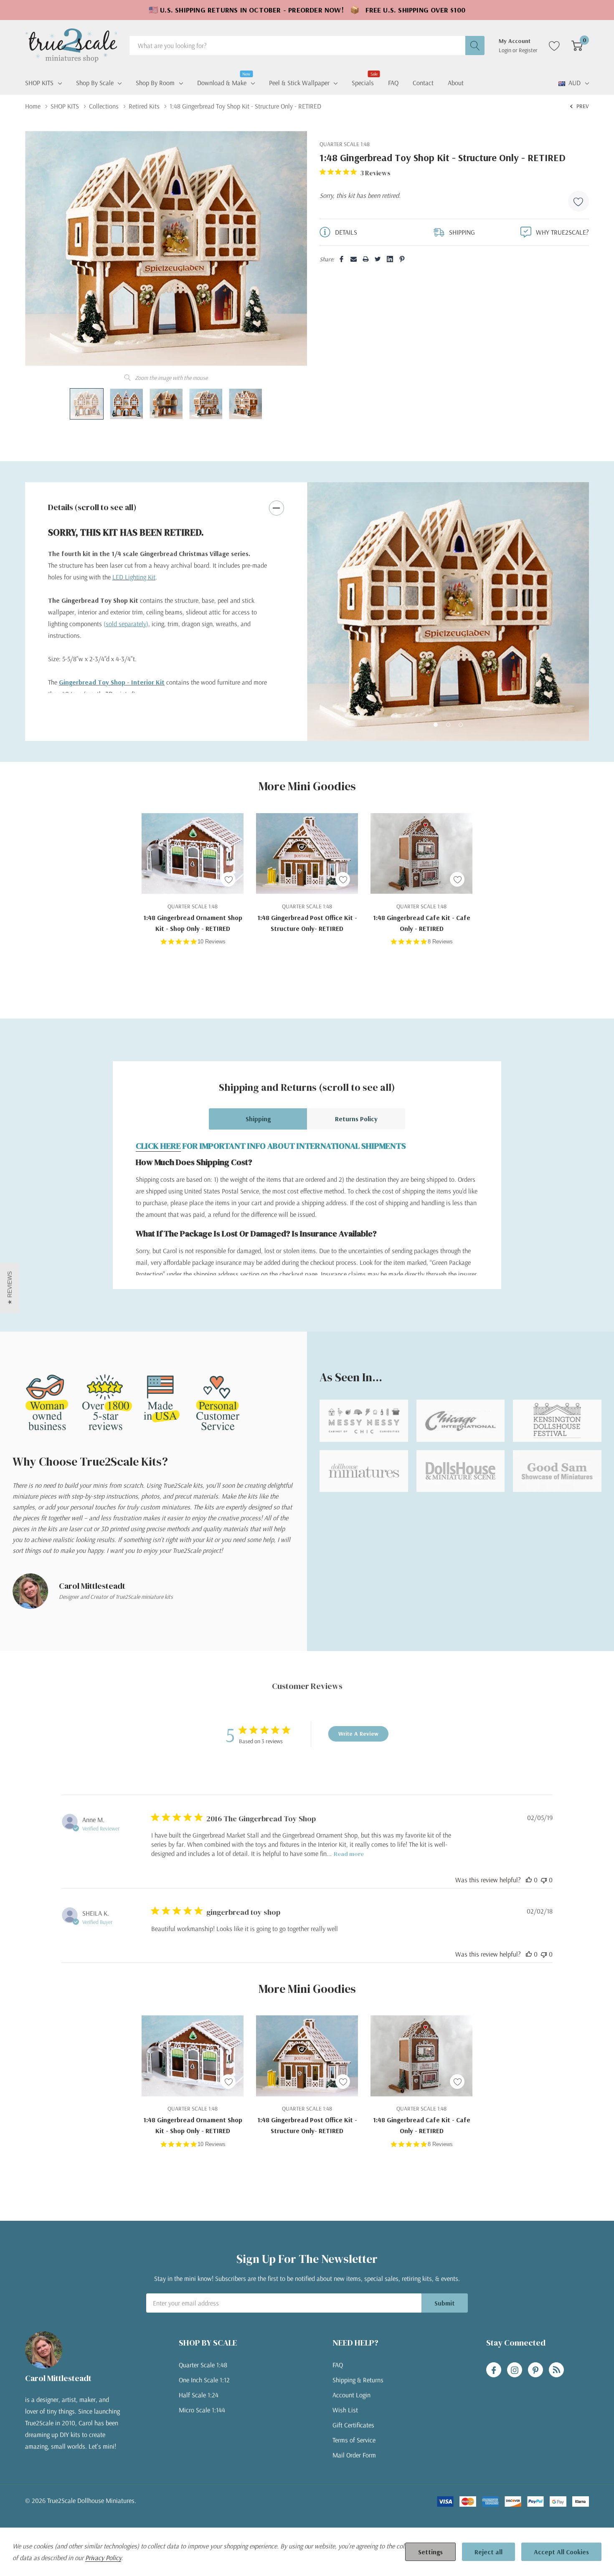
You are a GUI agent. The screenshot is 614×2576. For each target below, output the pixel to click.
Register (528, 50)
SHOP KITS (39, 83)
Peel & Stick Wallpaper (299, 83)
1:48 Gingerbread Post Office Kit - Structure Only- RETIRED (307, 923)
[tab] (436, 725)
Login (506, 50)
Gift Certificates (353, 2425)
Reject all (488, 2552)
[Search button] (475, 46)
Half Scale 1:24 (199, 2395)
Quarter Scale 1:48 (203, 2365)
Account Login (351, 2395)
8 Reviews (440, 942)
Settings (430, 2552)
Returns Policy (356, 1119)
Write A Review (358, 1734)
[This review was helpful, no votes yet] (529, 1880)
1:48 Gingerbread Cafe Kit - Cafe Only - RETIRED (422, 923)
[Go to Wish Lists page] (554, 46)
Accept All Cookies (561, 2552)
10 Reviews (212, 942)
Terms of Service (354, 2440)
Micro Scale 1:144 (202, 2410)
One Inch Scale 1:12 (204, 2380)
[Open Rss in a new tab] (556, 2370)
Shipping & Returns (358, 2380)
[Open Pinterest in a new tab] (535, 2370)
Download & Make (222, 82)
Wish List (345, 2410)
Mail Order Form (354, 2455)
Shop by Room (155, 83)
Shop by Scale (95, 83)
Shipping (258, 1119)
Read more (349, 1854)
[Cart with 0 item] (577, 46)
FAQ (338, 2365)
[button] (10, 1288)
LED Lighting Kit (134, 577)
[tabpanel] (448, 612)
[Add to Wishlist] (578, 201)
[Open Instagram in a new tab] (515, 2370)
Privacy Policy (103, 2558)
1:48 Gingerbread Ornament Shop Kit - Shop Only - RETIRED (193, 923)
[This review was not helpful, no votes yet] (544, 1880)
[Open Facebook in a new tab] (494, 2370)
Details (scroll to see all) (92, 507)
